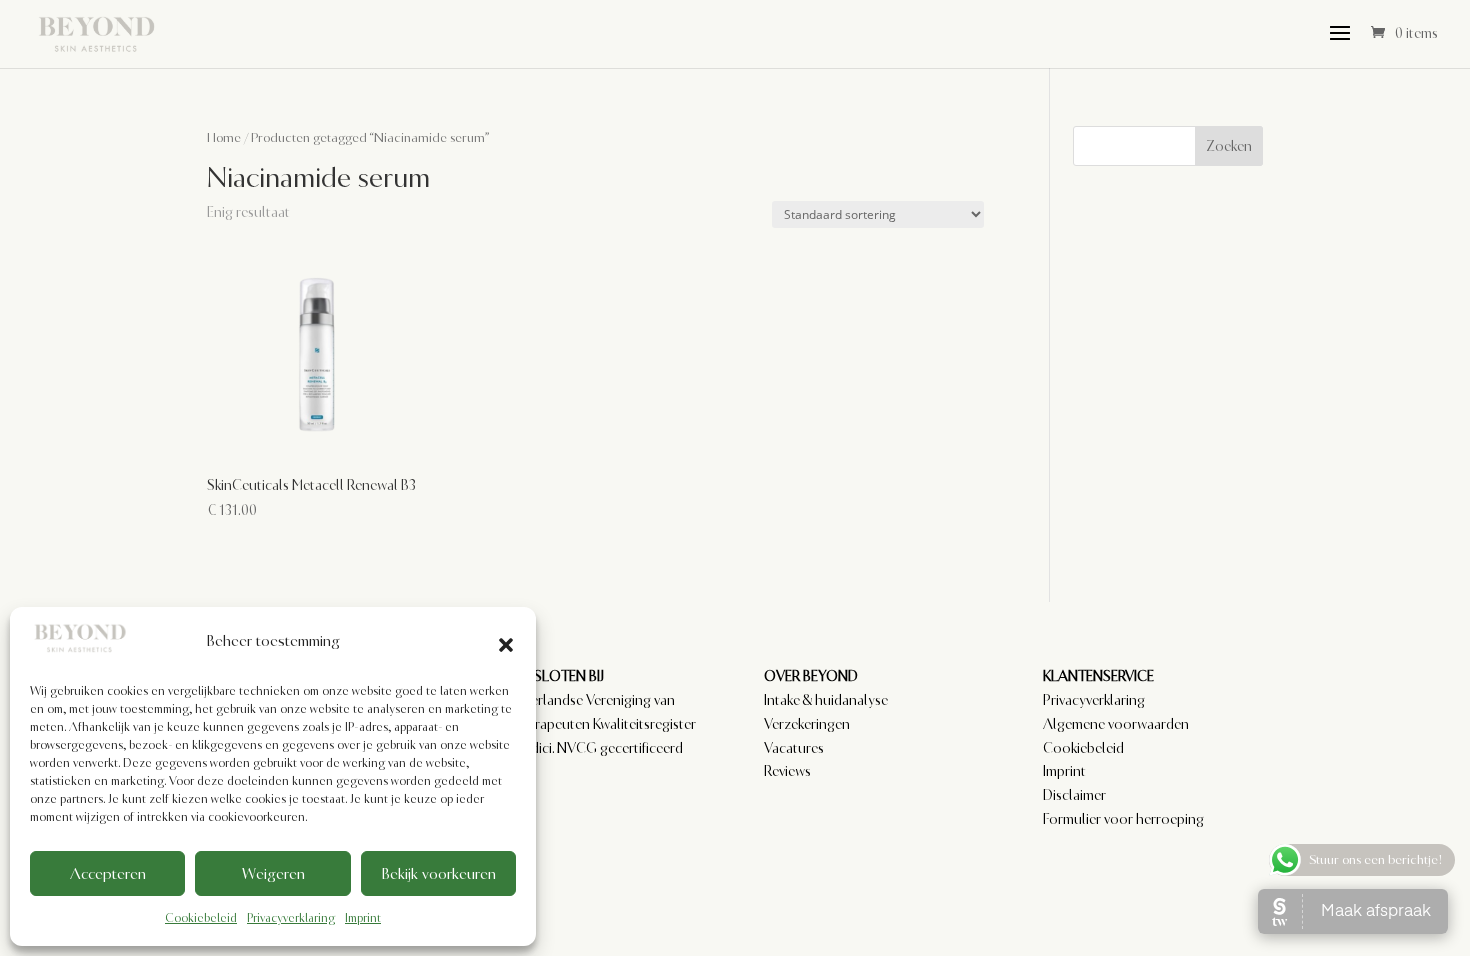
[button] (506, 642)
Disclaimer (1074, 795)
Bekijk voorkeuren (438, 874)
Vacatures (794, 748)
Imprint (363, 918)
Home (224, 137)
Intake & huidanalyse (826, 700)
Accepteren (108, 874)
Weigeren (273, 874)
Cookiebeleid (201, 918)
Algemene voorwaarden (1116, 724)
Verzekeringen (807, 724)
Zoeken (1229, 146)
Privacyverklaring (291, 918)
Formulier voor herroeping (1123, 819)
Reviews (787, 771)
